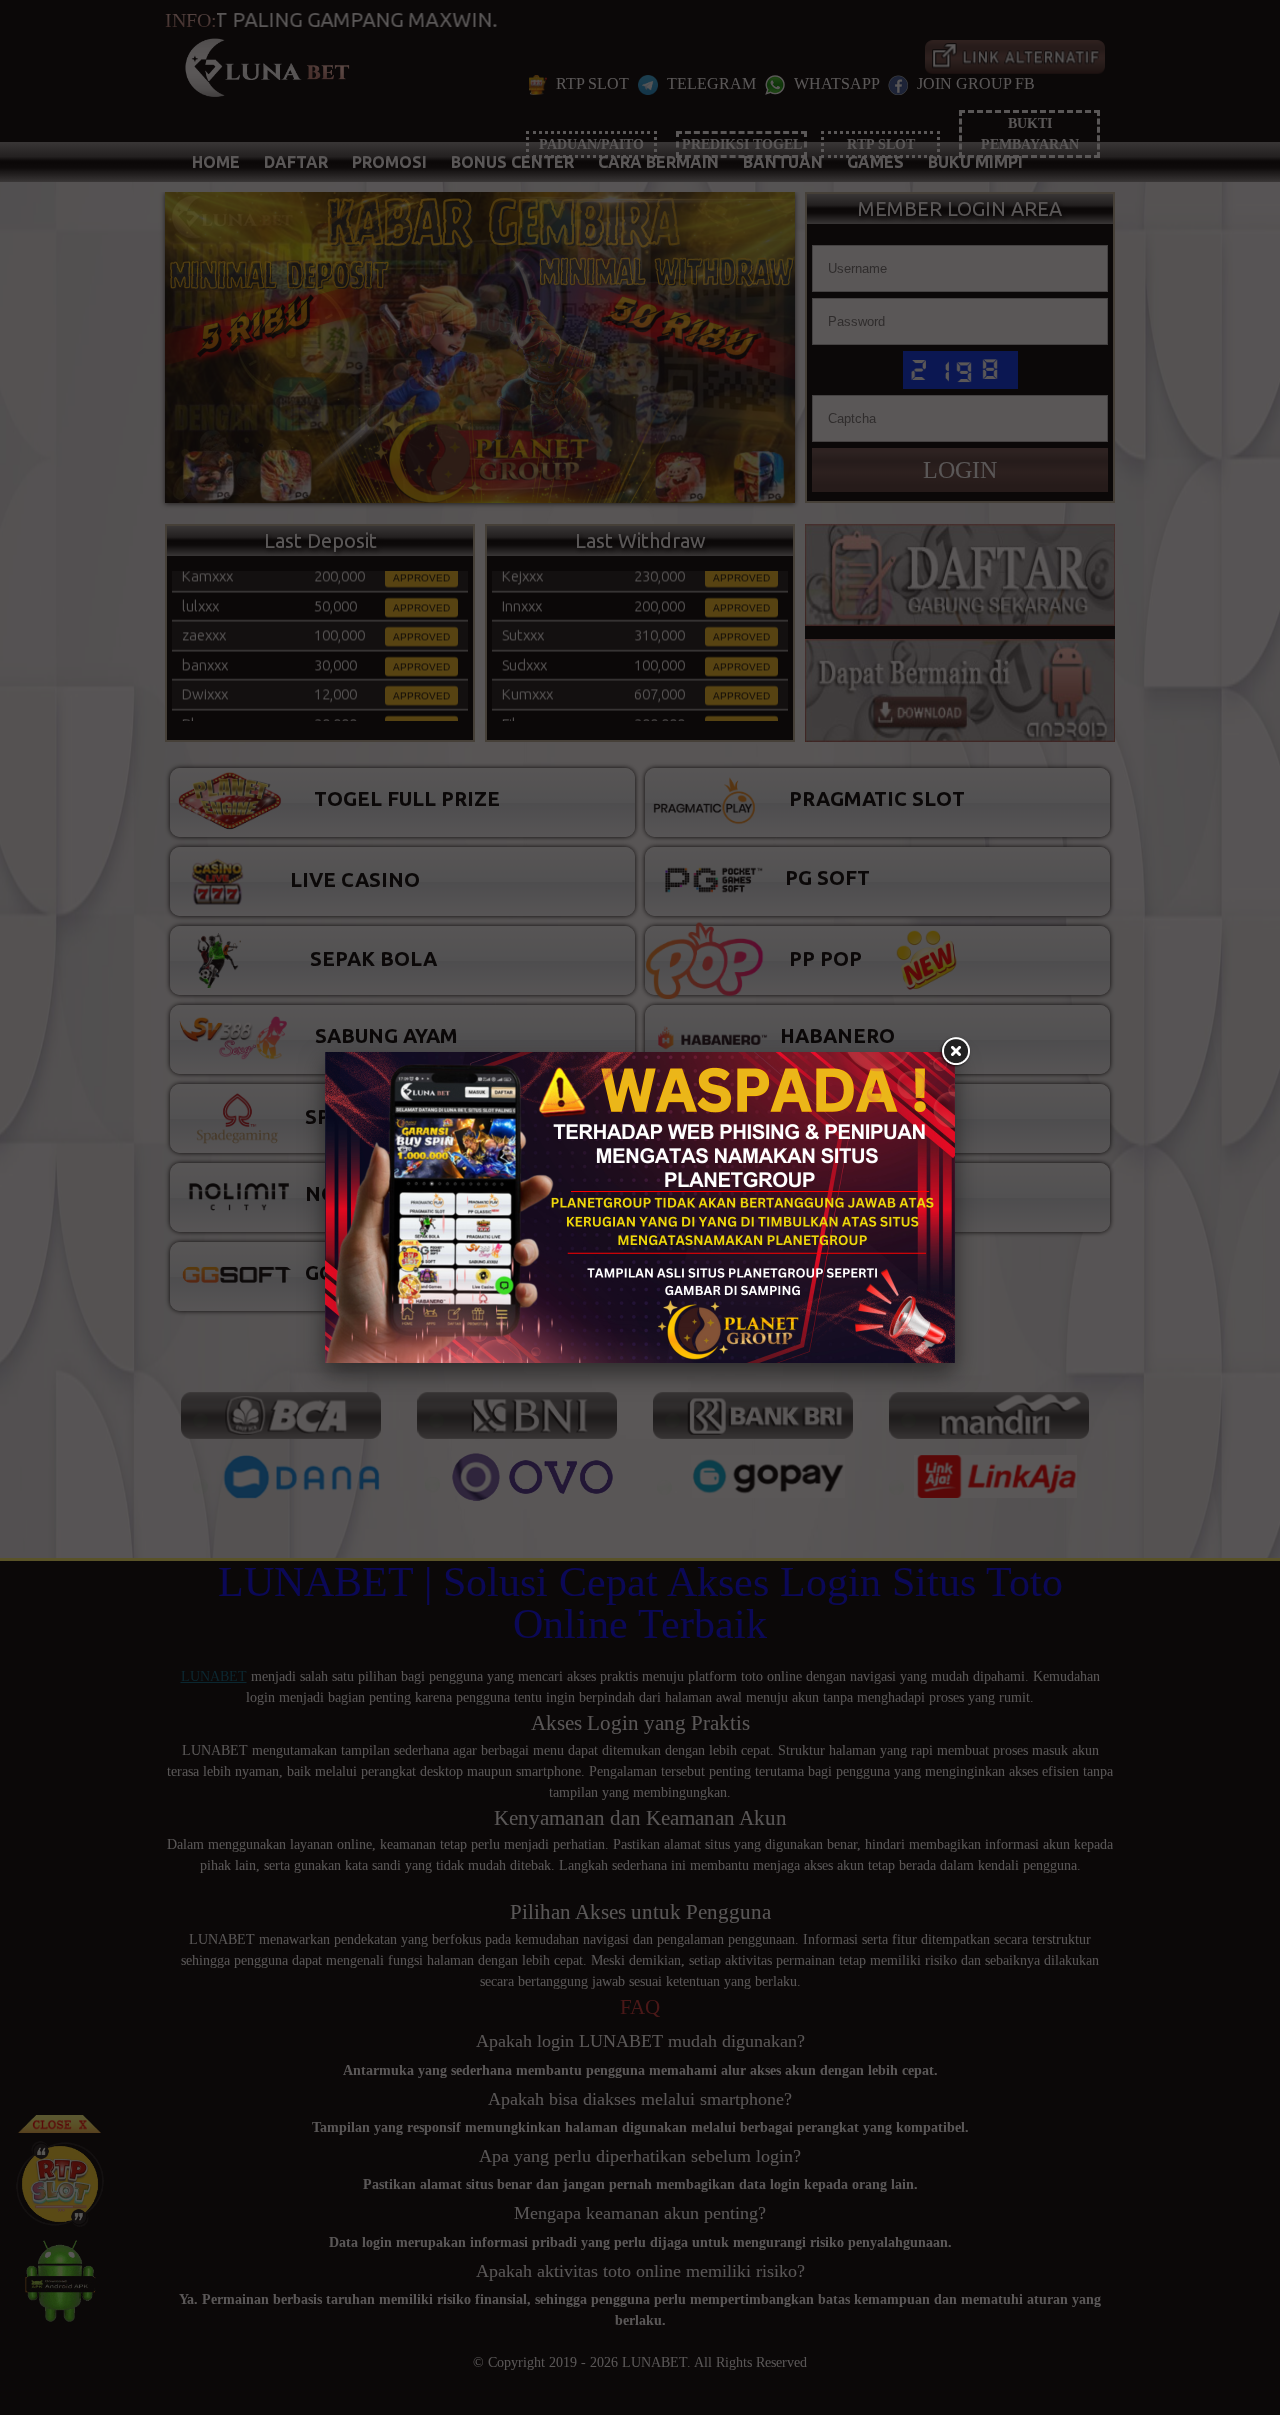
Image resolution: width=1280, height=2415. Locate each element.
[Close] (955, 1052)
